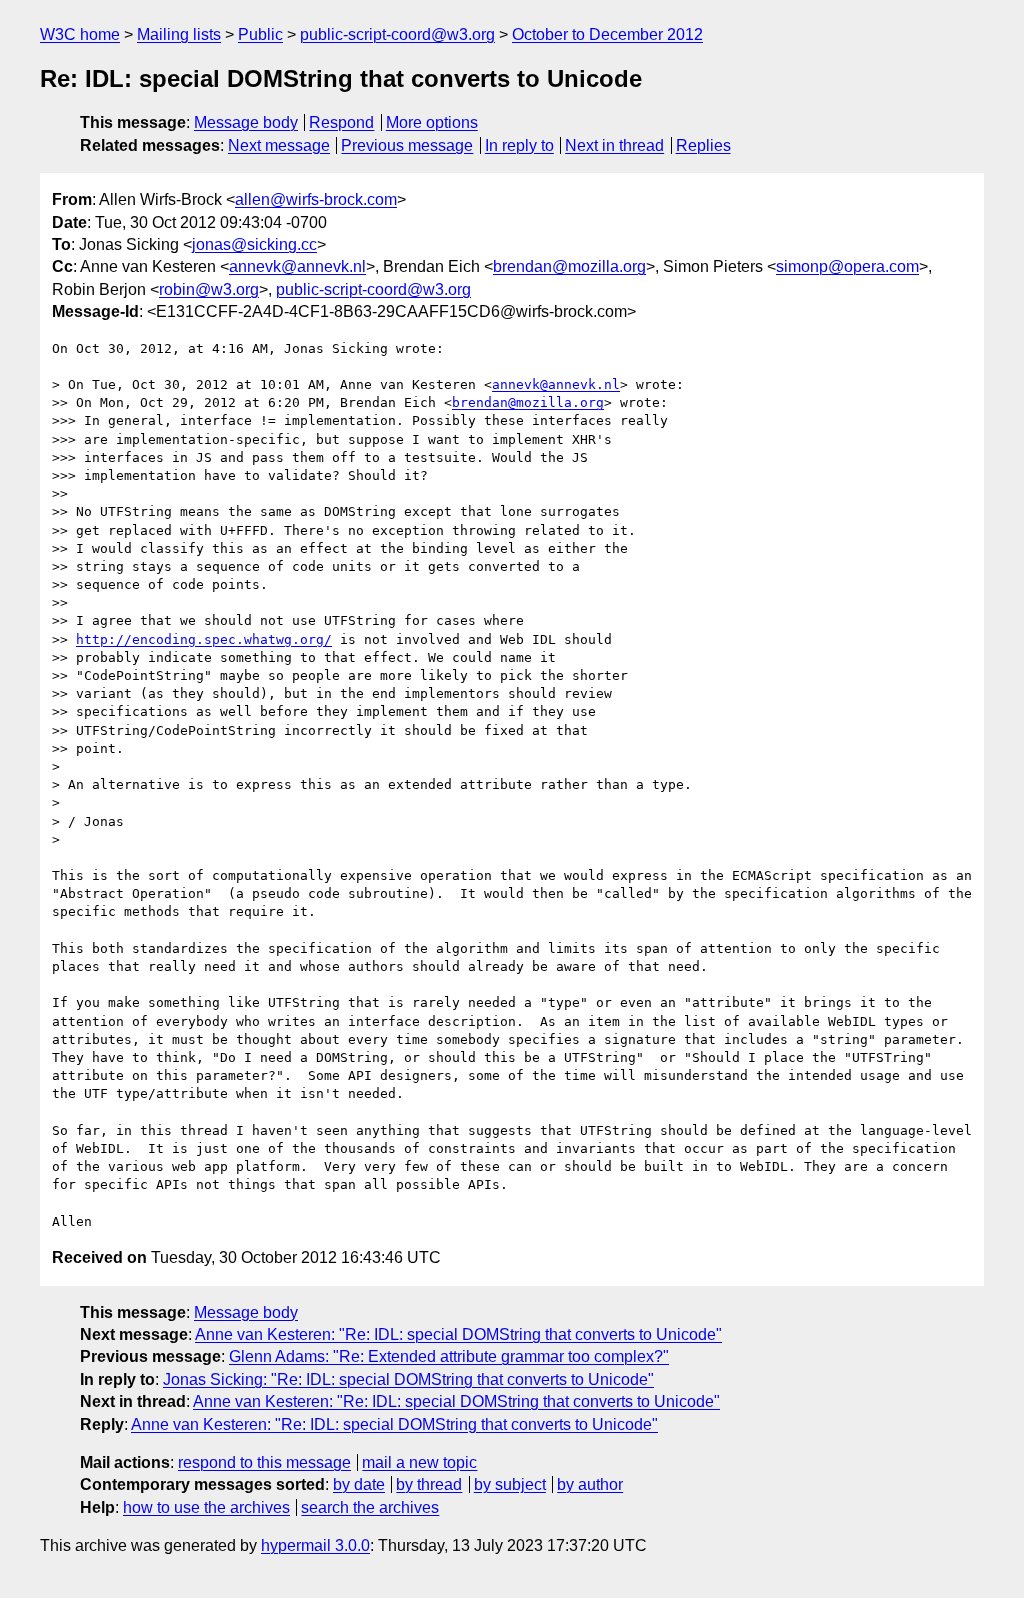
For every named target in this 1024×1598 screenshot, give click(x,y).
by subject (510, 1484)
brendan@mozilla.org (569, 266)
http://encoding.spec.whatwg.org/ (204, 639)
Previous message (407, 145)
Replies (703, 145)
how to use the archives (206, 1507)
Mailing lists (179, 34)
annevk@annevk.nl (297, 266)
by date (359, 1484)
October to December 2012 (607, 34)
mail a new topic (419, 1462)
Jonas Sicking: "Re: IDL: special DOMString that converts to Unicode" (408, 1379)
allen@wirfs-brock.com (316, 199)
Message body (246, 122)
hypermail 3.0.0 (315, 1545)
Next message (279, 145)
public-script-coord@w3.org (397, 34)
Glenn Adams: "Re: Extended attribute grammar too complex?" (449, 1356)
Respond (341, 122)
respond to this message (264, 1462)
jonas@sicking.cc (254, 244)
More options (432, 122)
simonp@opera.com (847, 266)
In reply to (519, 145)
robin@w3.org (209, 289)
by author (590, 1484)
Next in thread (614, 145)
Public (260, 34)
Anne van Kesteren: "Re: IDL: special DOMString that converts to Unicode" (458, 1334)
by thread (429, 1484)
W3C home (80, 34)
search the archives (370, 1507)
